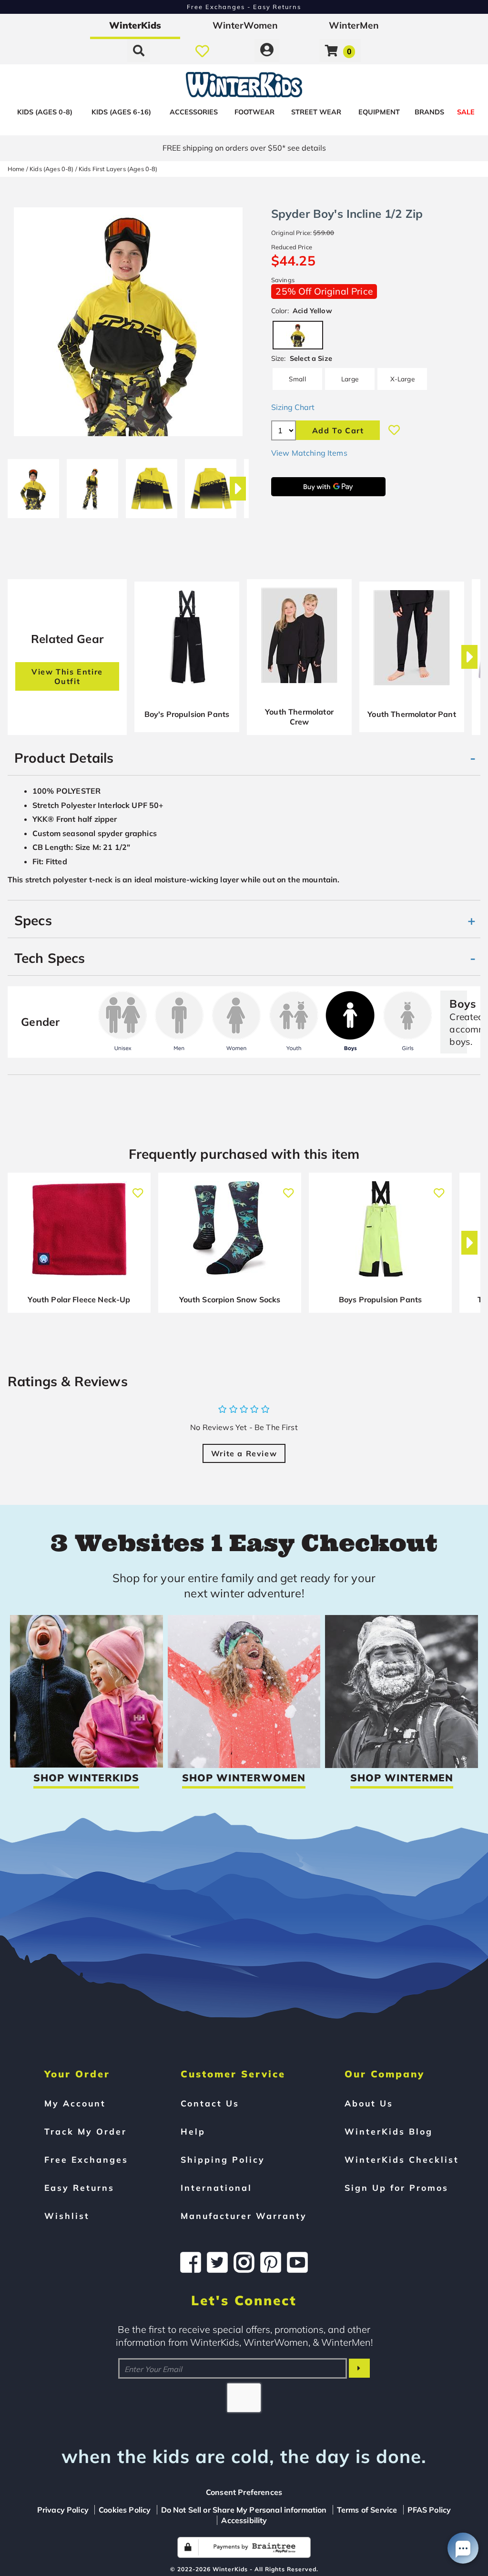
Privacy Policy (63, 2510)
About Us (369, 2103)
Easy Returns (79, 2188)
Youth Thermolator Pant (412, 714)
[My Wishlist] (202, 51)
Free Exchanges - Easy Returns (244, 7)
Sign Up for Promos (396, 2188)
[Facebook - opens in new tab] (191, 2262)
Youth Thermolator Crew (299, 717)
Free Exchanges (86, 2159)
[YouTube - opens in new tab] (297, 2262)
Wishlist (67, 2216)
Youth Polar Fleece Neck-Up (79, 1299)
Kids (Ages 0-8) (45, 112)
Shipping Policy (223, 2159)
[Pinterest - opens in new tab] (271, 2262)
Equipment (379, 112)
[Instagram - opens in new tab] (244, 2262)
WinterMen (354, 25)
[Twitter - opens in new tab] (217, 2262)
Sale (466, 112)
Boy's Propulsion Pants (187, 714)
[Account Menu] (267, 51)
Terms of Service (367, 2510)
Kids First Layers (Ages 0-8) (118, 169)
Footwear (254, 112)
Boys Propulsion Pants (380, 1299)
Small (297, 379)
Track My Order (86, 2131)
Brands (429, 112)
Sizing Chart (293, 407)
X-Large (402, 379)
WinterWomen (245, 25)
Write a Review (244, 1453)
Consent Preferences (244, 2492)
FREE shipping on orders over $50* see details (244, 148)
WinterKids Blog (389, 2131)
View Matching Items (309, 453)
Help (193, 2131)
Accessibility (244, 2520)
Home (16, 169)
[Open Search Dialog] (139, 51)
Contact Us (210, 2103)
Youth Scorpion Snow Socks (230, 1299)
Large (350, 379)
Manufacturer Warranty (244, 2216)
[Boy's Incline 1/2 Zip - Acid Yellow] (33, 485)
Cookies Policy (125, 2510)
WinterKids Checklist (402, 2159)
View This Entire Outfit (67, 676)
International (216, 2188)
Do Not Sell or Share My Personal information (244, 2510)
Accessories (194, 112)
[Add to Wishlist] (394, 430)
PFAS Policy (429, 2510)
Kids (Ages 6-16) (121, 112)
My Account (75, 2103)
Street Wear (316, 112)
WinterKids (135, 25)
